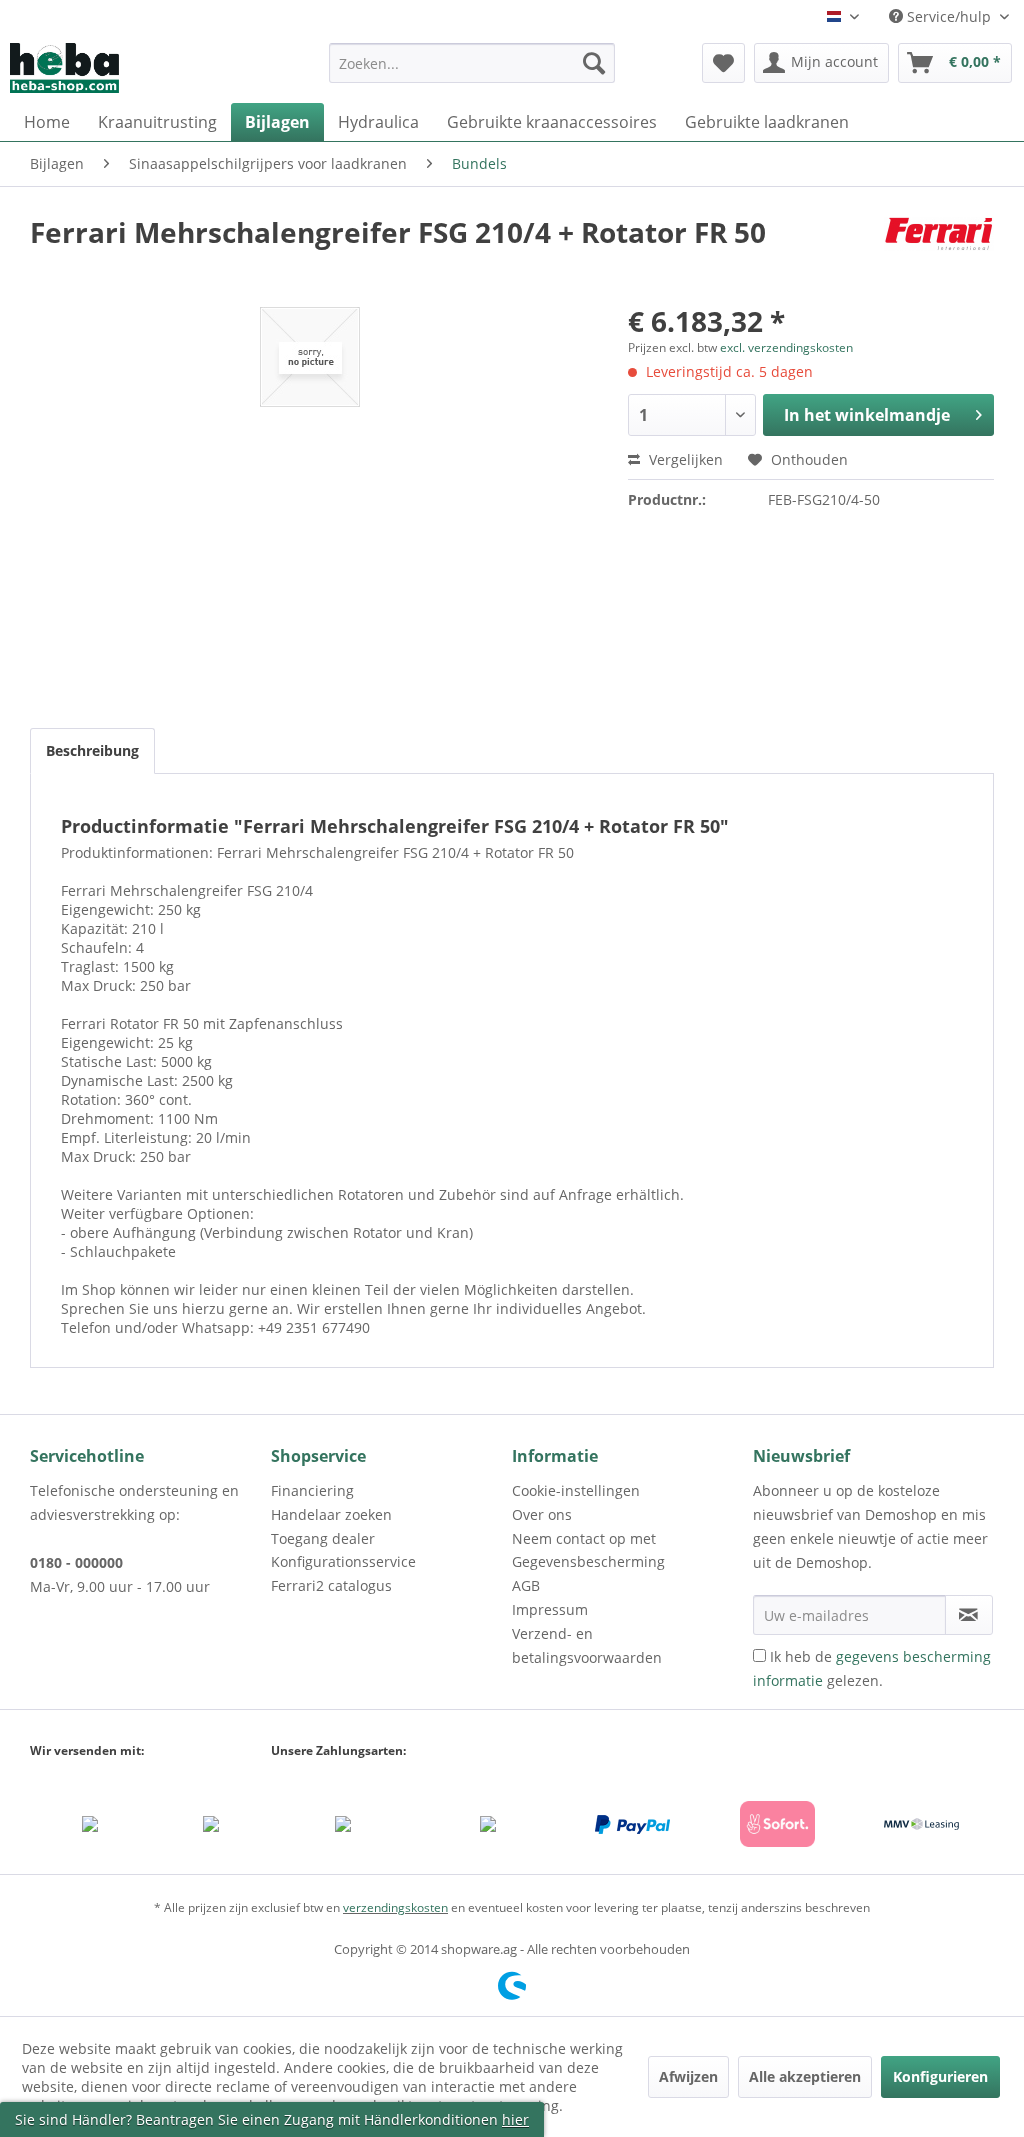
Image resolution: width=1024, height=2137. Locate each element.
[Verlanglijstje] (723, 63)
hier (515, 2119)
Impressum (550, 1609)
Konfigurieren (940, 2076)
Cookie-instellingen (576, 1490)
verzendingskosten (395, 1907)
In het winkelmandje (867, 415)
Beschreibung (92, 750)
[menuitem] (472, 72)
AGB (526, 1585)
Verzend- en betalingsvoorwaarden (587, 1645)
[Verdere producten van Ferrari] (939, 252)
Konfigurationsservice (343, 1561)
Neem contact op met (584, 1538)
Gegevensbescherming (588, 1561)
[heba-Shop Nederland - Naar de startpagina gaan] (64, 68)
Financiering (312, 1490)
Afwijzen (688, 2076)
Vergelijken (684, 459)
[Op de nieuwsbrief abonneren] (969, 1615)
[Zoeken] (594, 63)
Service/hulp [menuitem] (949, 16)
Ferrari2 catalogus (331, 1585)
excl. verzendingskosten (786, 347)
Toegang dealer (323, 1538)
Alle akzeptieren (805, 2076)
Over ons (542, 1514)
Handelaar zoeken (331, 1514)
